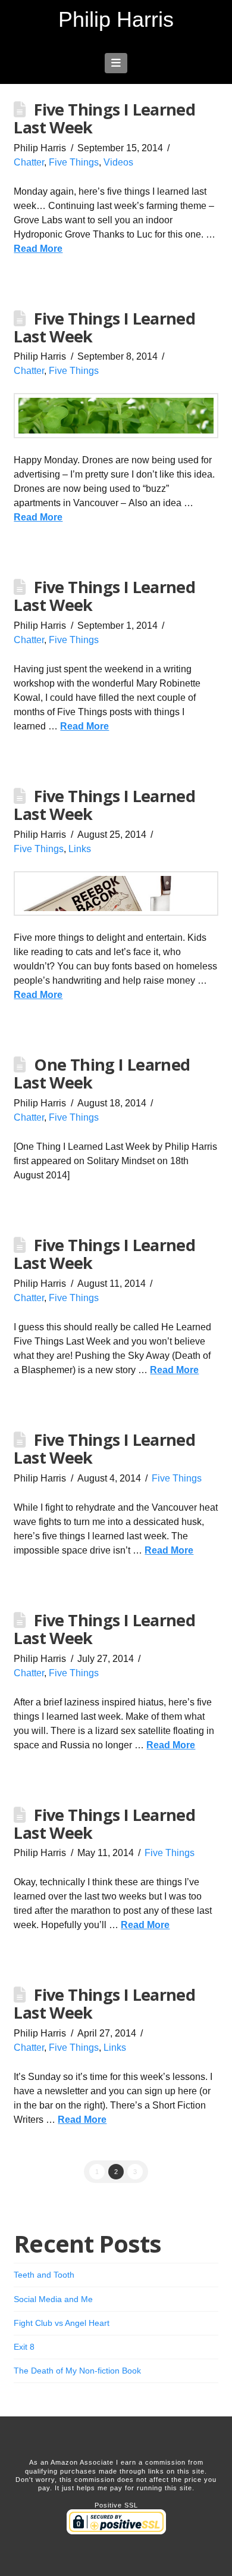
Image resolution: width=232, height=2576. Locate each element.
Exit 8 (24, 2347)
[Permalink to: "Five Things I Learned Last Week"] (116, 416)
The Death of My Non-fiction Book (77, 2371)
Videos (118, 162)
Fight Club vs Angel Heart (62, 2323)
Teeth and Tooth (44, 2275)
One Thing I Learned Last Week (102, 1073)
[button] (116, 63)
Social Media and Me (53, 2299)
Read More (38, 249)
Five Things (74, 162)
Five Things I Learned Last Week (104, 118)
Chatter (29, 162)
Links (80, 849)
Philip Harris (116, 20)
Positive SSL (116, 2505)
